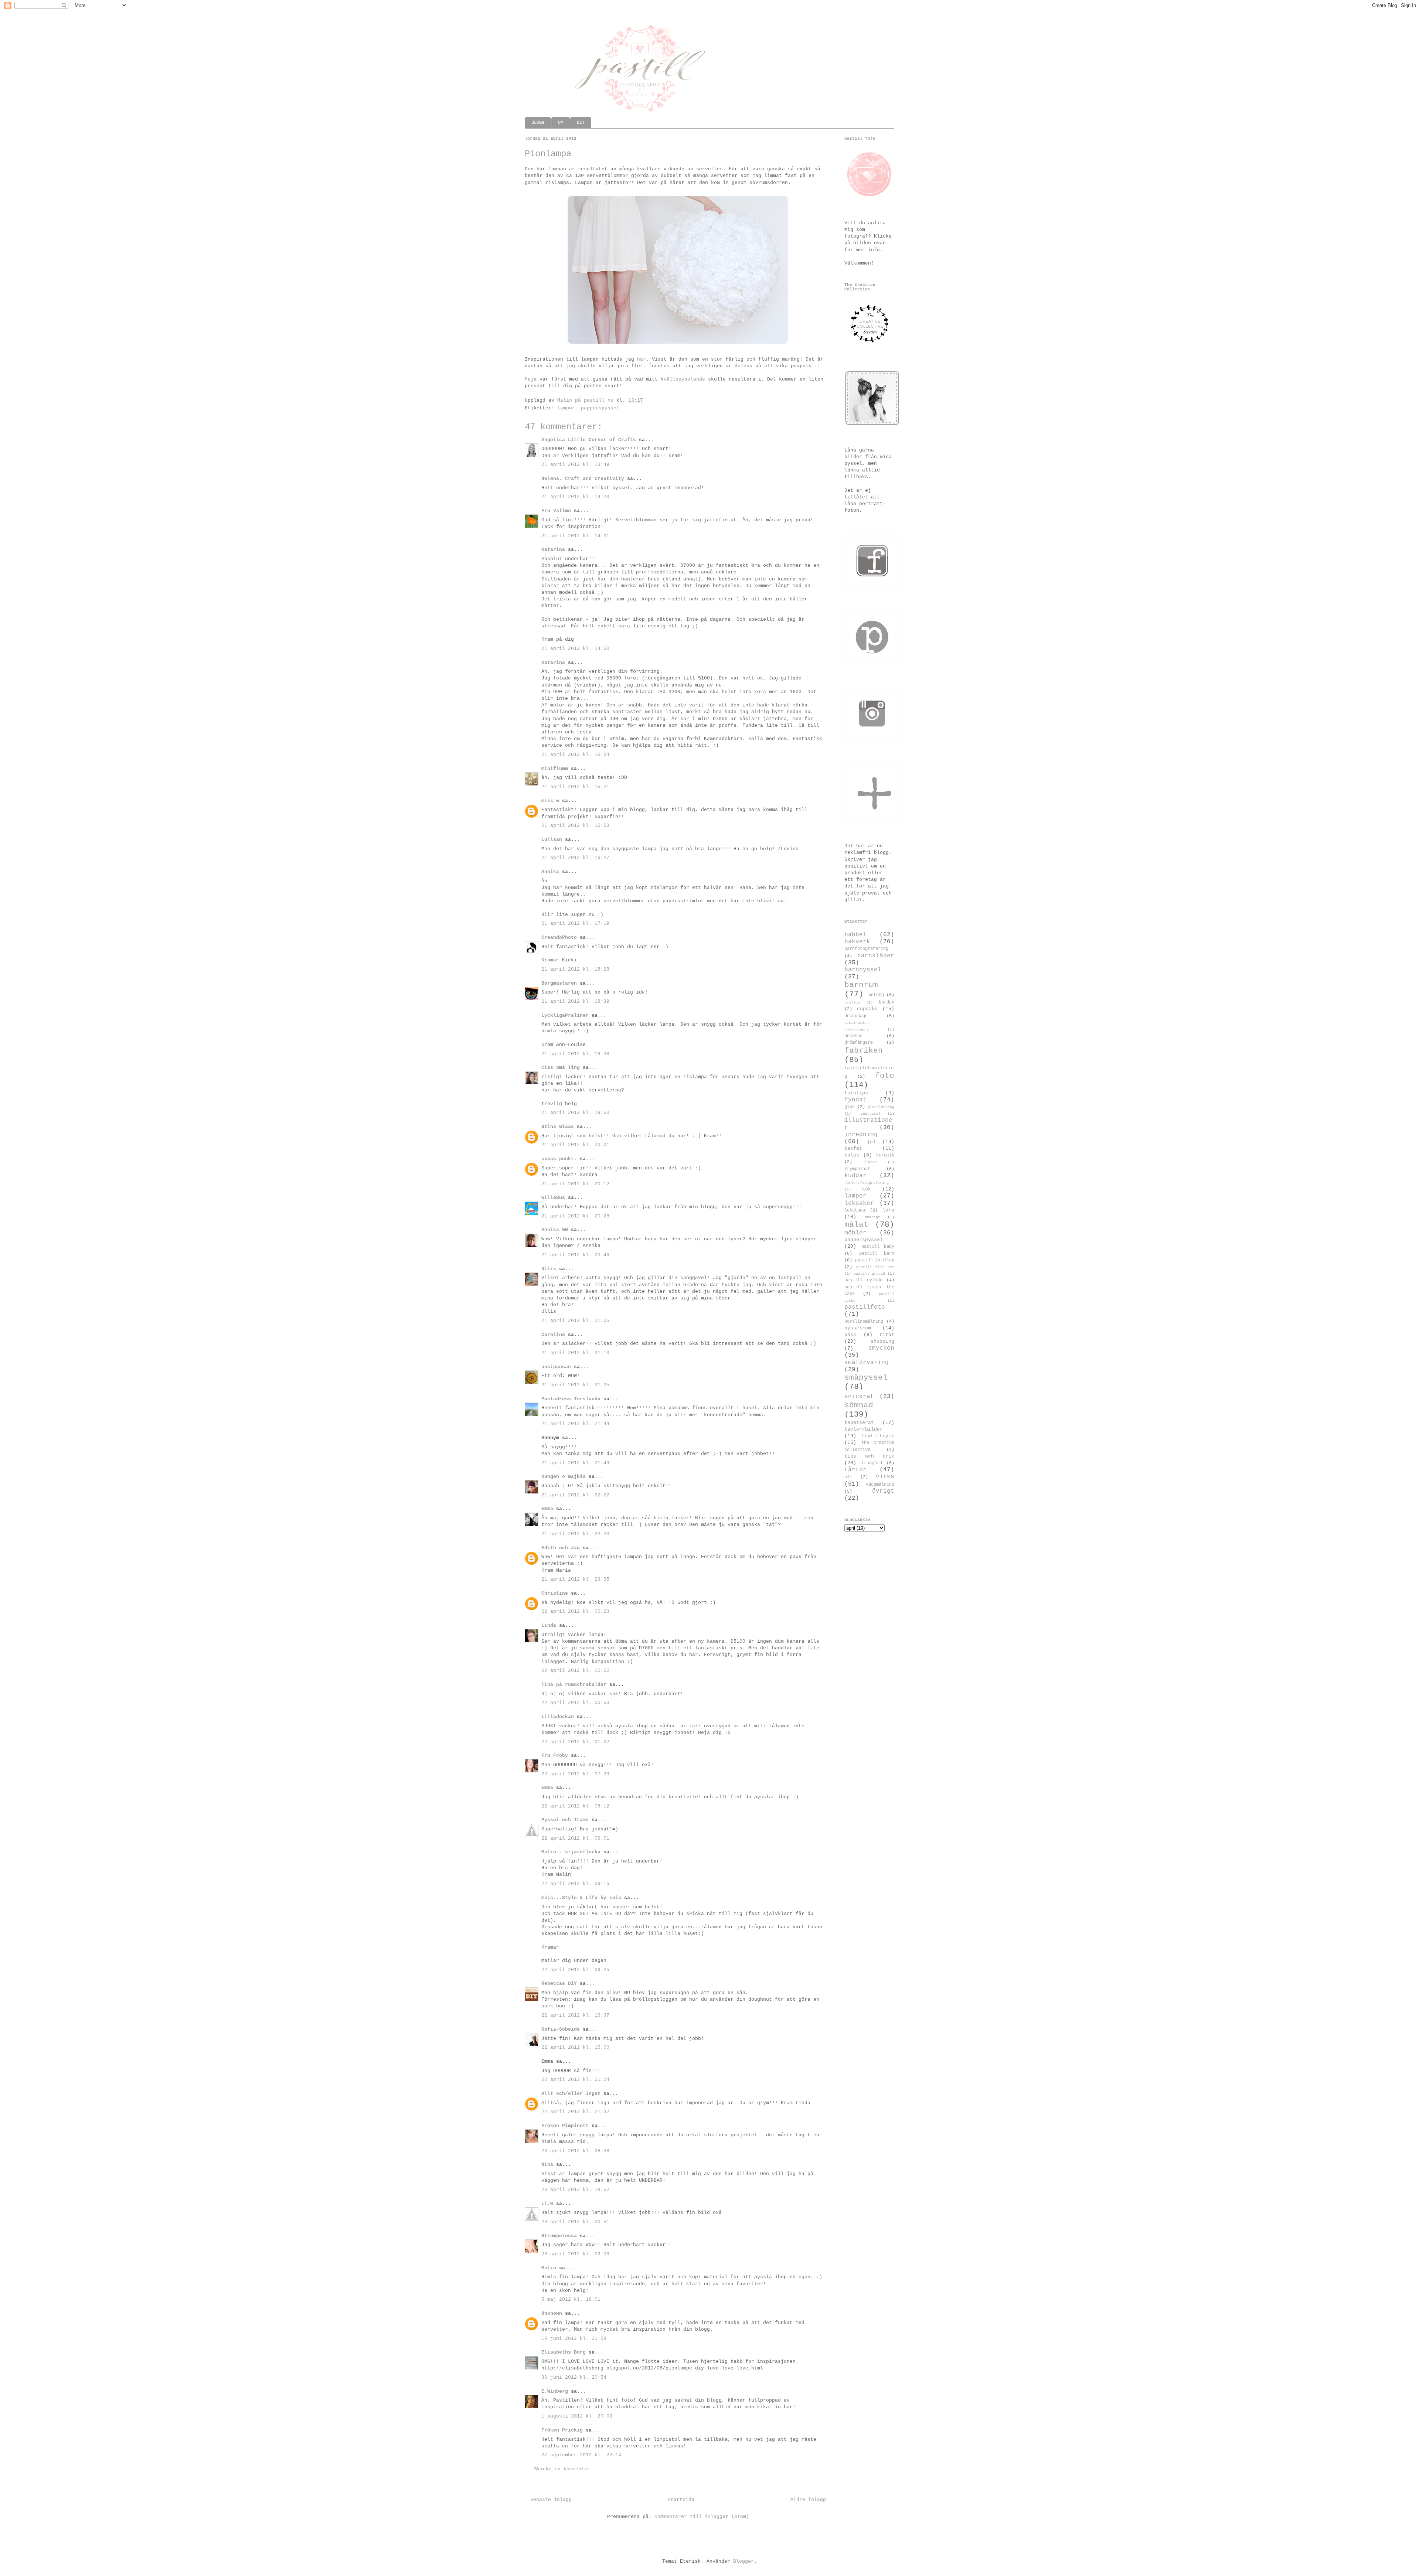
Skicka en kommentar (562, 2469)
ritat (887, 1335)
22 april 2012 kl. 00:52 (575, 1671)
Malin (549, 2268)
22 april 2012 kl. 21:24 (575, 2080)
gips (850, 1107)
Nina (547, 2165)
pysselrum (858, 1328)
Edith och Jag (561, 1548)
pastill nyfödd (863, 1280)
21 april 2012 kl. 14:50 (575, 649)
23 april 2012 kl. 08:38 (575, 2151)
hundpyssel (870, 1114)
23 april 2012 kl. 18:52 (575, 2190)
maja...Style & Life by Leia (581, 1898)
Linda (549, 1626)
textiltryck (878, 1436)
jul (871, 1142)
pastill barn (877, 1254)
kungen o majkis (564, 1477)
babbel (855, 935)
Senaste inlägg (551, 2500)
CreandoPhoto (559, 938)
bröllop (852, 1002)
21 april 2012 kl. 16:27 (575, 858)
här (642, 359)
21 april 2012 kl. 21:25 (575, 1385)
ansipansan (556, 1367)
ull (848, 1477)
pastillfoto (865, 1307)
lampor (566, 408)
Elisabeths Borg (564, 2352)
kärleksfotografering (867, 1183)
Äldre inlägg (808, 2500)
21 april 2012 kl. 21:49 (575, 1463)
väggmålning (880, 1485)
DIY (581, 123)
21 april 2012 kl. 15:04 (575, 755)
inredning (861, 1135)
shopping (882, 1341)
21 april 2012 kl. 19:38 (575, 1054)
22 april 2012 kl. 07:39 (575, 1774)
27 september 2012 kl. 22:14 (581, 2455)
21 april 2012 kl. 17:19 (575, 924)
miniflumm (555, 769)
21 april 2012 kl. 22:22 (575, 1495)
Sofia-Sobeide (561, 2029)
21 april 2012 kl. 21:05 (575, 1321)
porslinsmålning (864, 1322)
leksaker (859, 1203)
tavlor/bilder (864, 1429)
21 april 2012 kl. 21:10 (575, 1353)
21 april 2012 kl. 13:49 (575, 465)
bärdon (887, 1002)
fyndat (855, 1100)
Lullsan (552, 840)
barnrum (861, 985)
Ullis (549, 1269)
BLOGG (538, 123)
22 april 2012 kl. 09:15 (575, 1884)
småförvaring (867, 1363)
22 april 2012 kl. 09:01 (575, 1838)
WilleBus (553, 1198)
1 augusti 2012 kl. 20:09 (577, 2416)
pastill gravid (869, 1274)
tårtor (855, 1470)
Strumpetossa (559, 2236)
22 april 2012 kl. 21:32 (575, 2112)
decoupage (856, 1016)
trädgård (872, 1463)
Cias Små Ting (561, 1068)
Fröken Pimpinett (565, 2126)
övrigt (883, 1491)
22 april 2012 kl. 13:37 (575, 2015)
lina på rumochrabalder (574, 1685)
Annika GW (555, 1230)
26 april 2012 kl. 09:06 (575, 2254)
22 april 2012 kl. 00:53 (575, 1703)
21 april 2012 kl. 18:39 (575, 1001)
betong (876, 995)
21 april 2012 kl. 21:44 (575, 1424)
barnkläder (876, 956)
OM (561, 123)
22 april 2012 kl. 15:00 (575, 2047)
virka (885, 1477)
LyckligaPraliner (565, 1016)
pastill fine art (875, 1267)
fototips (856, 1093)
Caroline (553, 1335)
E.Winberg (555, 2391)
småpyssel (866, 1378)
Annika (550, 872)
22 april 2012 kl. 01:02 (575, 1742)
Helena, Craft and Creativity (583, 479)
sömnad (859, 1405)
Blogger (743, 2561)
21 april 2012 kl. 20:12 (575, 1184)
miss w (550, 801)
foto (885, 1076)
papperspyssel (600, 408)
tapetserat (859, 1423)
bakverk (857, 942)
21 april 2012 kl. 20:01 (575, 1145)
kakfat (853, 1149)
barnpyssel (863, 970)
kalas (852, 1155)
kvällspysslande (683, 379)
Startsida (681, 2500)
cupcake (867, 1009)
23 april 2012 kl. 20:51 (575, 2222)
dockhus (853, 1036)
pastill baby (878, 1247)
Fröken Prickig (562, 2430)
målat (856, 1225)
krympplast (857, 1169)
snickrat (859, 1397)
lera (888, 1210)
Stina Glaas (558, 1127)
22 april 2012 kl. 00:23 (575, 1611)
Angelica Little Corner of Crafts (589, 440)
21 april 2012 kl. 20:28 (575, 1216)
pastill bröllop (875, 1260)
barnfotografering (866, 949)
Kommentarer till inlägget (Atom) (702, 2517)
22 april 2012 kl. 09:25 (575, 1970)
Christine (555, 1593)
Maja (531, 379)
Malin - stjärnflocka (571, 1852)
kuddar (855, 1176)
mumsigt (872, 1217)
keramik (885, 1155)
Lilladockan (558, 1717)
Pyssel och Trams (565, 1820)
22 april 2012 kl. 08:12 (575, 1806)
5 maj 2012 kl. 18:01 (571, 2299)
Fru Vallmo (556, 511)
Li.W (547, 2204)
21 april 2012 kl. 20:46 (575, 1255)
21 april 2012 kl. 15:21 (575, 787)
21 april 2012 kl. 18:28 (575, 969)
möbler (855, 1233)
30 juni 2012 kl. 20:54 (574, 2377)
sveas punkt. (559, 1159)
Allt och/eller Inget (571, 2094)
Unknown (552, 2313)
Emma (547, 1509)
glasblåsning (881, 1107)
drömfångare (859, 1043)
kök (867, 1189)
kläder (870, 1162)
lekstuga (855, 1210)
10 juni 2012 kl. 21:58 (574, 2339)
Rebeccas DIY (559, 1984)
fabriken (864, 1051)
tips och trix (869, 1456)
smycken (881, 1348)
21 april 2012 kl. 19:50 (575, 1113)
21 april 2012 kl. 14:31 (575, 536)
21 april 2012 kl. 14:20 (575, 497)
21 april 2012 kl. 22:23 (575, 1534)
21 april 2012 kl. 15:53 (575, 826)
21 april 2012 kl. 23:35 (575, 1579)
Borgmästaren (559, 983)
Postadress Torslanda (571, 1399)
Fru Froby (555, 1756)
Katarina (553, 550)
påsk (850, 1335)
